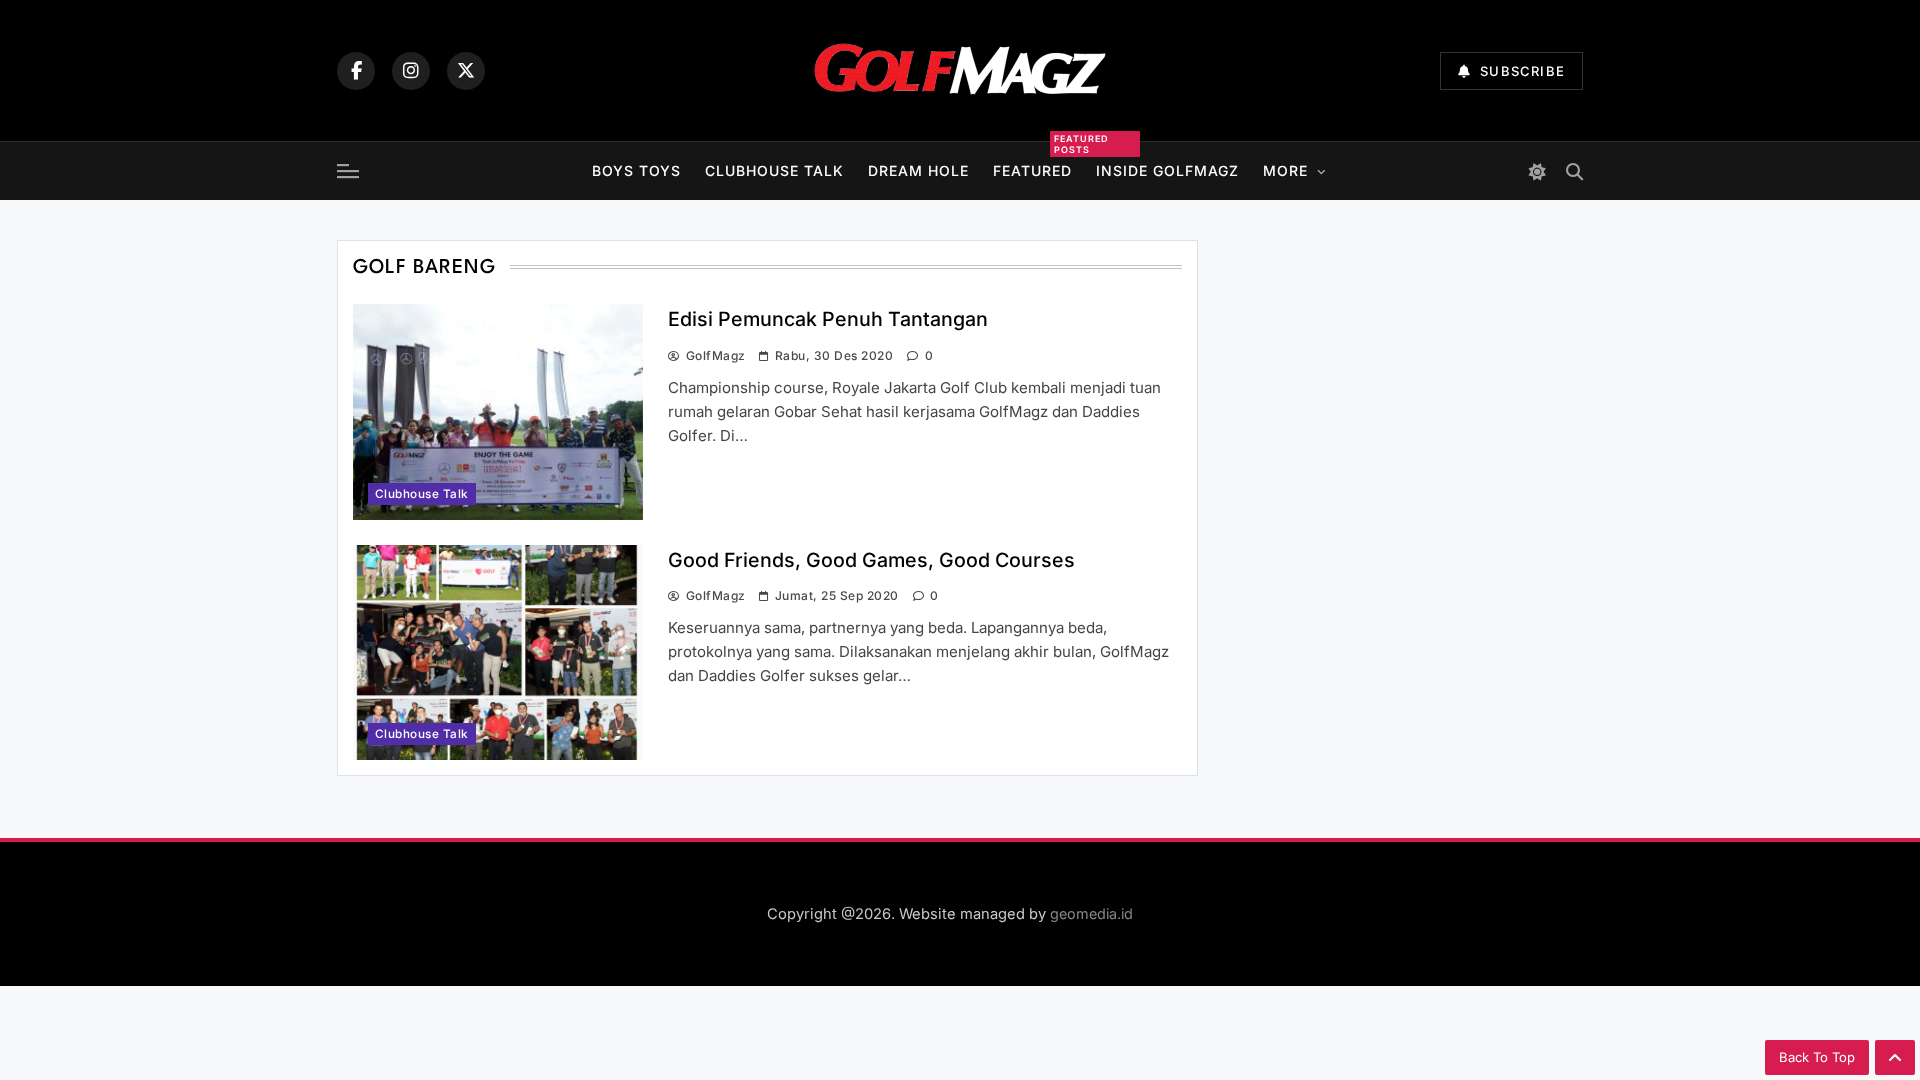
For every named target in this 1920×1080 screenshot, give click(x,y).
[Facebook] (356, 71)
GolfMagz (715, 355)
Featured (1032, 168)
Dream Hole (918, 170)
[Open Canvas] (348, 171)
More (1285, 170)
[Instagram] (411, 71)
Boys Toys (636, 170)
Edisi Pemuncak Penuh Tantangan (828, 319)
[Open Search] (1574, 171)
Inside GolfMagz (1167, 170)
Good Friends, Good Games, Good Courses (871, 560)
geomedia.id (1091, 913)
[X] (466, 71)
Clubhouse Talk (774, 170)
